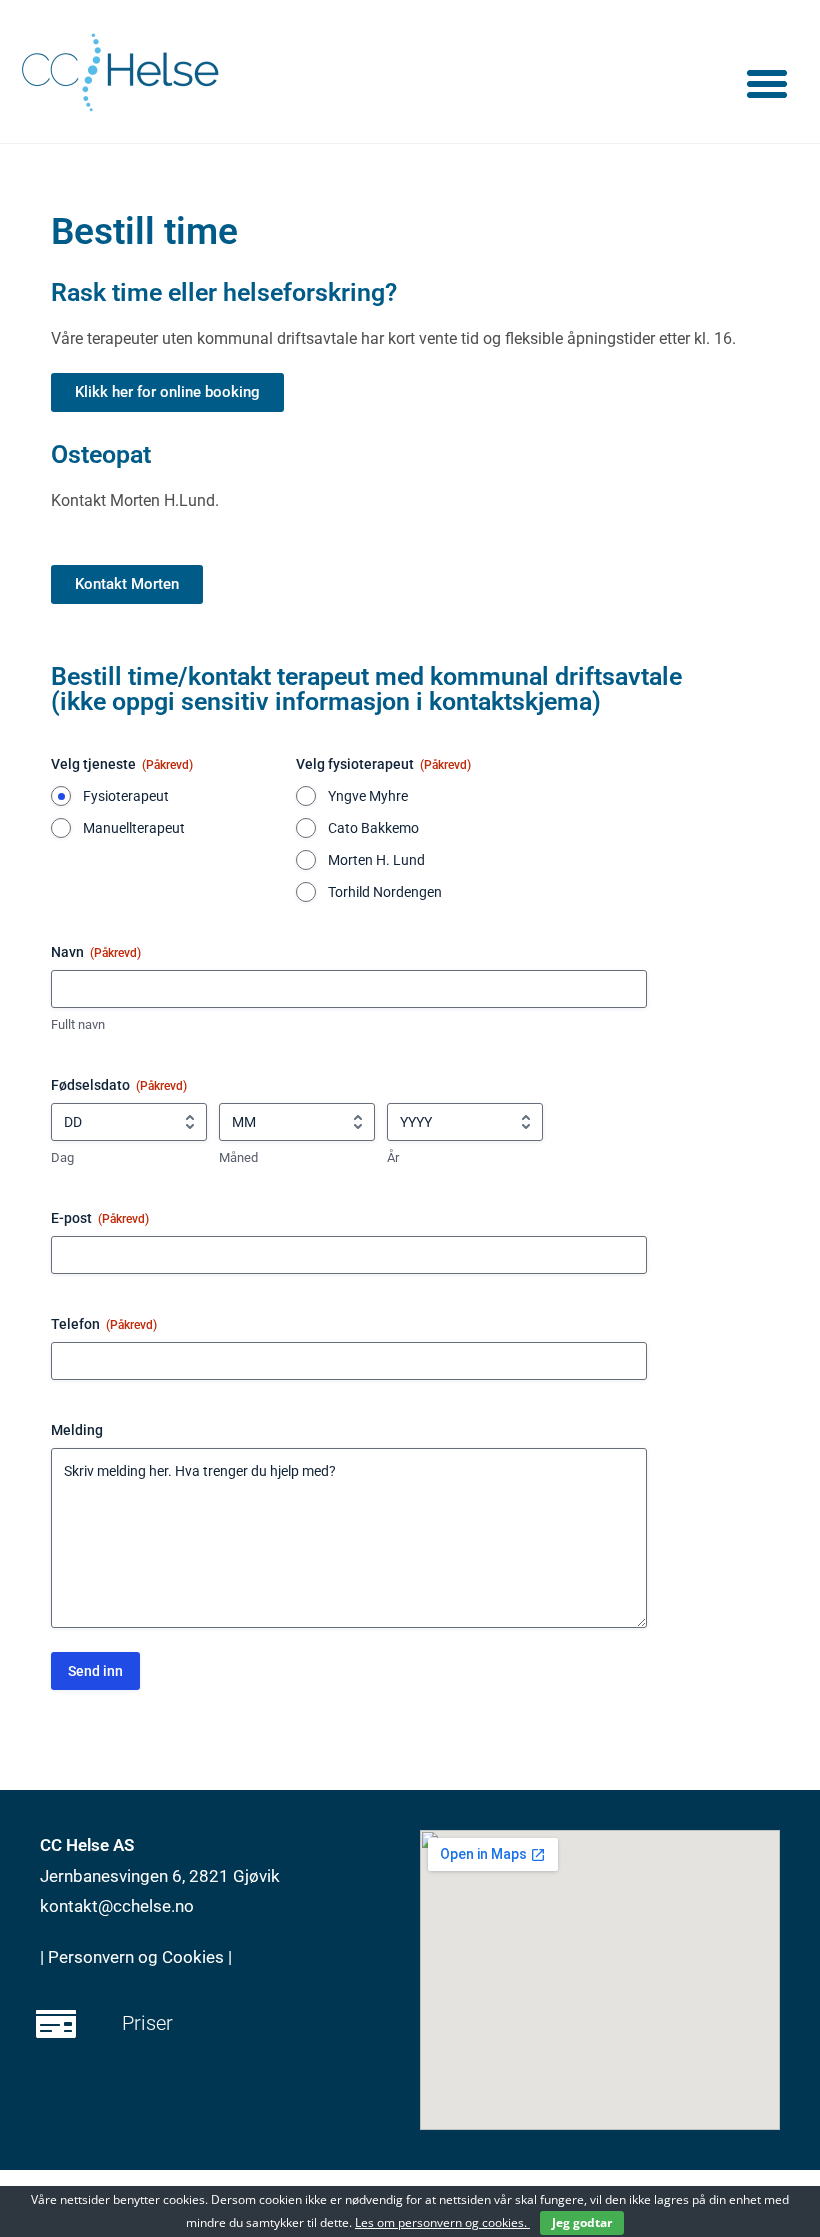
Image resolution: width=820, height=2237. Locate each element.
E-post (100, 1218)
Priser (147, 2023)
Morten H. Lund (376, 860)
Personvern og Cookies (138, 1957)
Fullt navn (78, 1024)
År (393, 1157)
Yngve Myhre (368, 796)
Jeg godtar (582, 2222)
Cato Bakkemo (373, 828)
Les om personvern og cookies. (442, 2222)
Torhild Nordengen (385, 892)
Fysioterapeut (126, 796)
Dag (62, 1157)
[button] (767, 84)
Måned (238, 1157)
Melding (77, 1430)
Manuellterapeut (134, 828)
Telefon (104, 1324)
